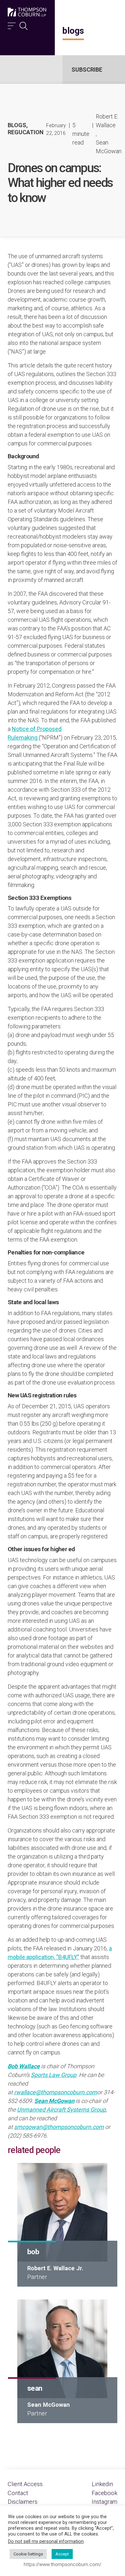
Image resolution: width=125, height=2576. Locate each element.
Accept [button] (62, 2554)
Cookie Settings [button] (28, 2554)
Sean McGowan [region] (109, 147)
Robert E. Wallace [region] (107, 121)
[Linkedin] (102, 2484)
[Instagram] (104, 2502)
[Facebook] (104, 2493)
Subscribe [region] (87, 70)
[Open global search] (24, 24)
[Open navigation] (12, 24)
